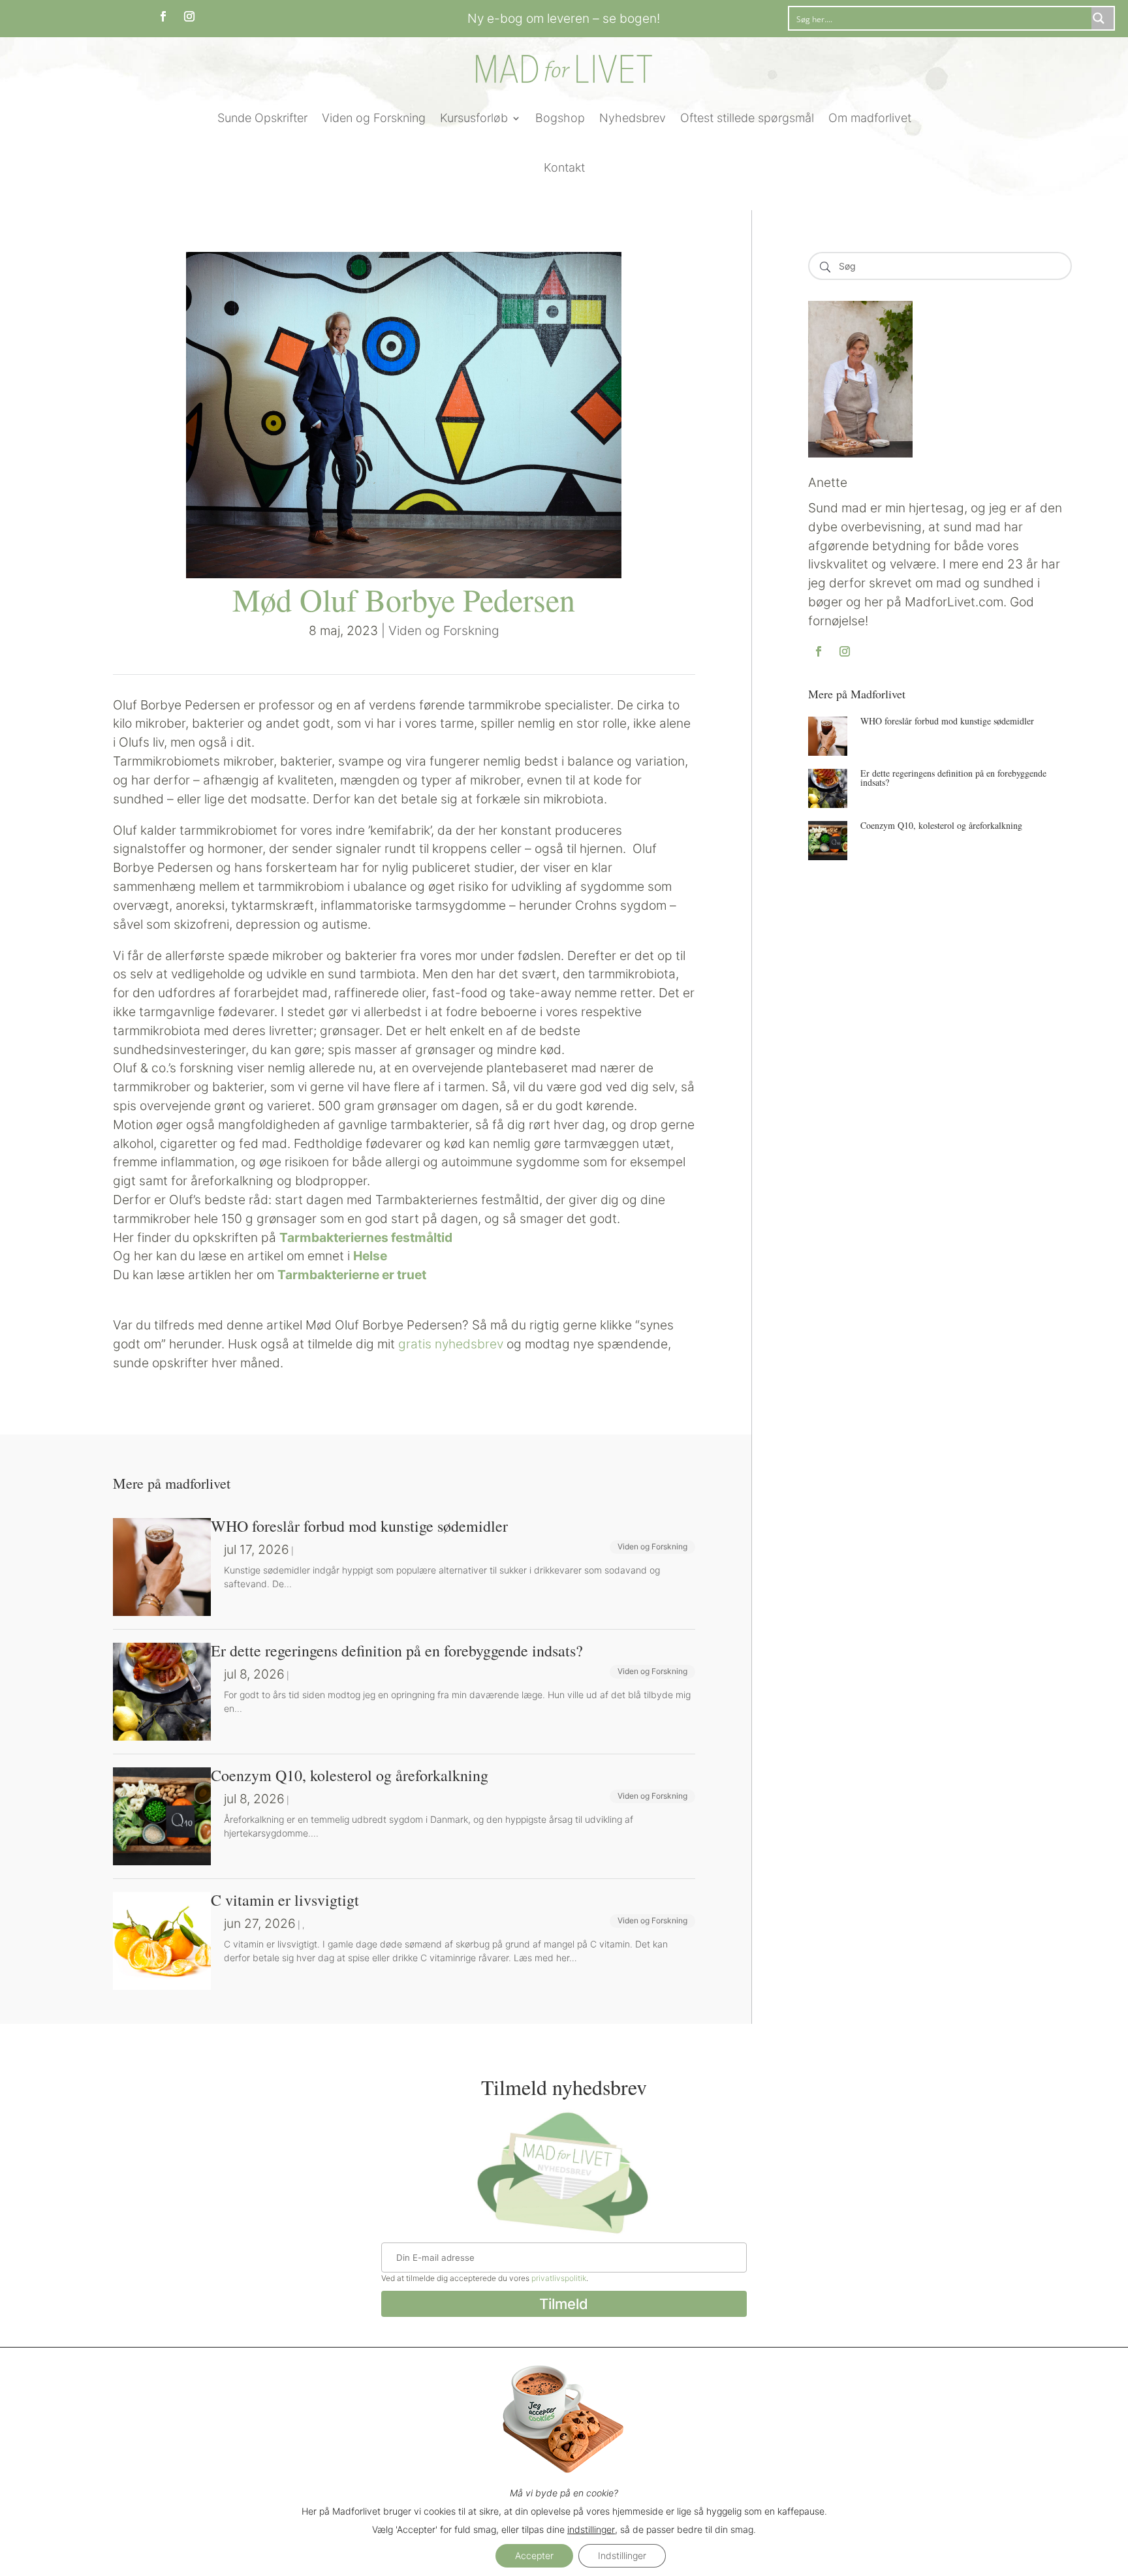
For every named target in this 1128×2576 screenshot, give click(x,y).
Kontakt (564, 167)
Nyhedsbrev (633, 118)
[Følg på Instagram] (189, 16)
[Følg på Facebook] (163, 16)
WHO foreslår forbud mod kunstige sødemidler (947, 721)
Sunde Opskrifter (262, 118)
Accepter (534, 2555)
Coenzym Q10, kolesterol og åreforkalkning (941, 825)
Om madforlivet (870, 118)
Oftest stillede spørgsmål (747, 118)
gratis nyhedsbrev (451, 1344)
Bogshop (560, 118)
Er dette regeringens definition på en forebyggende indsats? (953, 778)
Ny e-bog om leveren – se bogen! (564, 18)
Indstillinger (622, 2555)
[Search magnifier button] (1103, 18)
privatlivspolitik (559, 2278)
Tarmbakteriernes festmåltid (366, 1237)
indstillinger (591, 2529)
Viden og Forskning (374, 118)
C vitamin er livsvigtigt (285, 1900)
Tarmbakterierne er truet (352, 1275)
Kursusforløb (474, 118)
